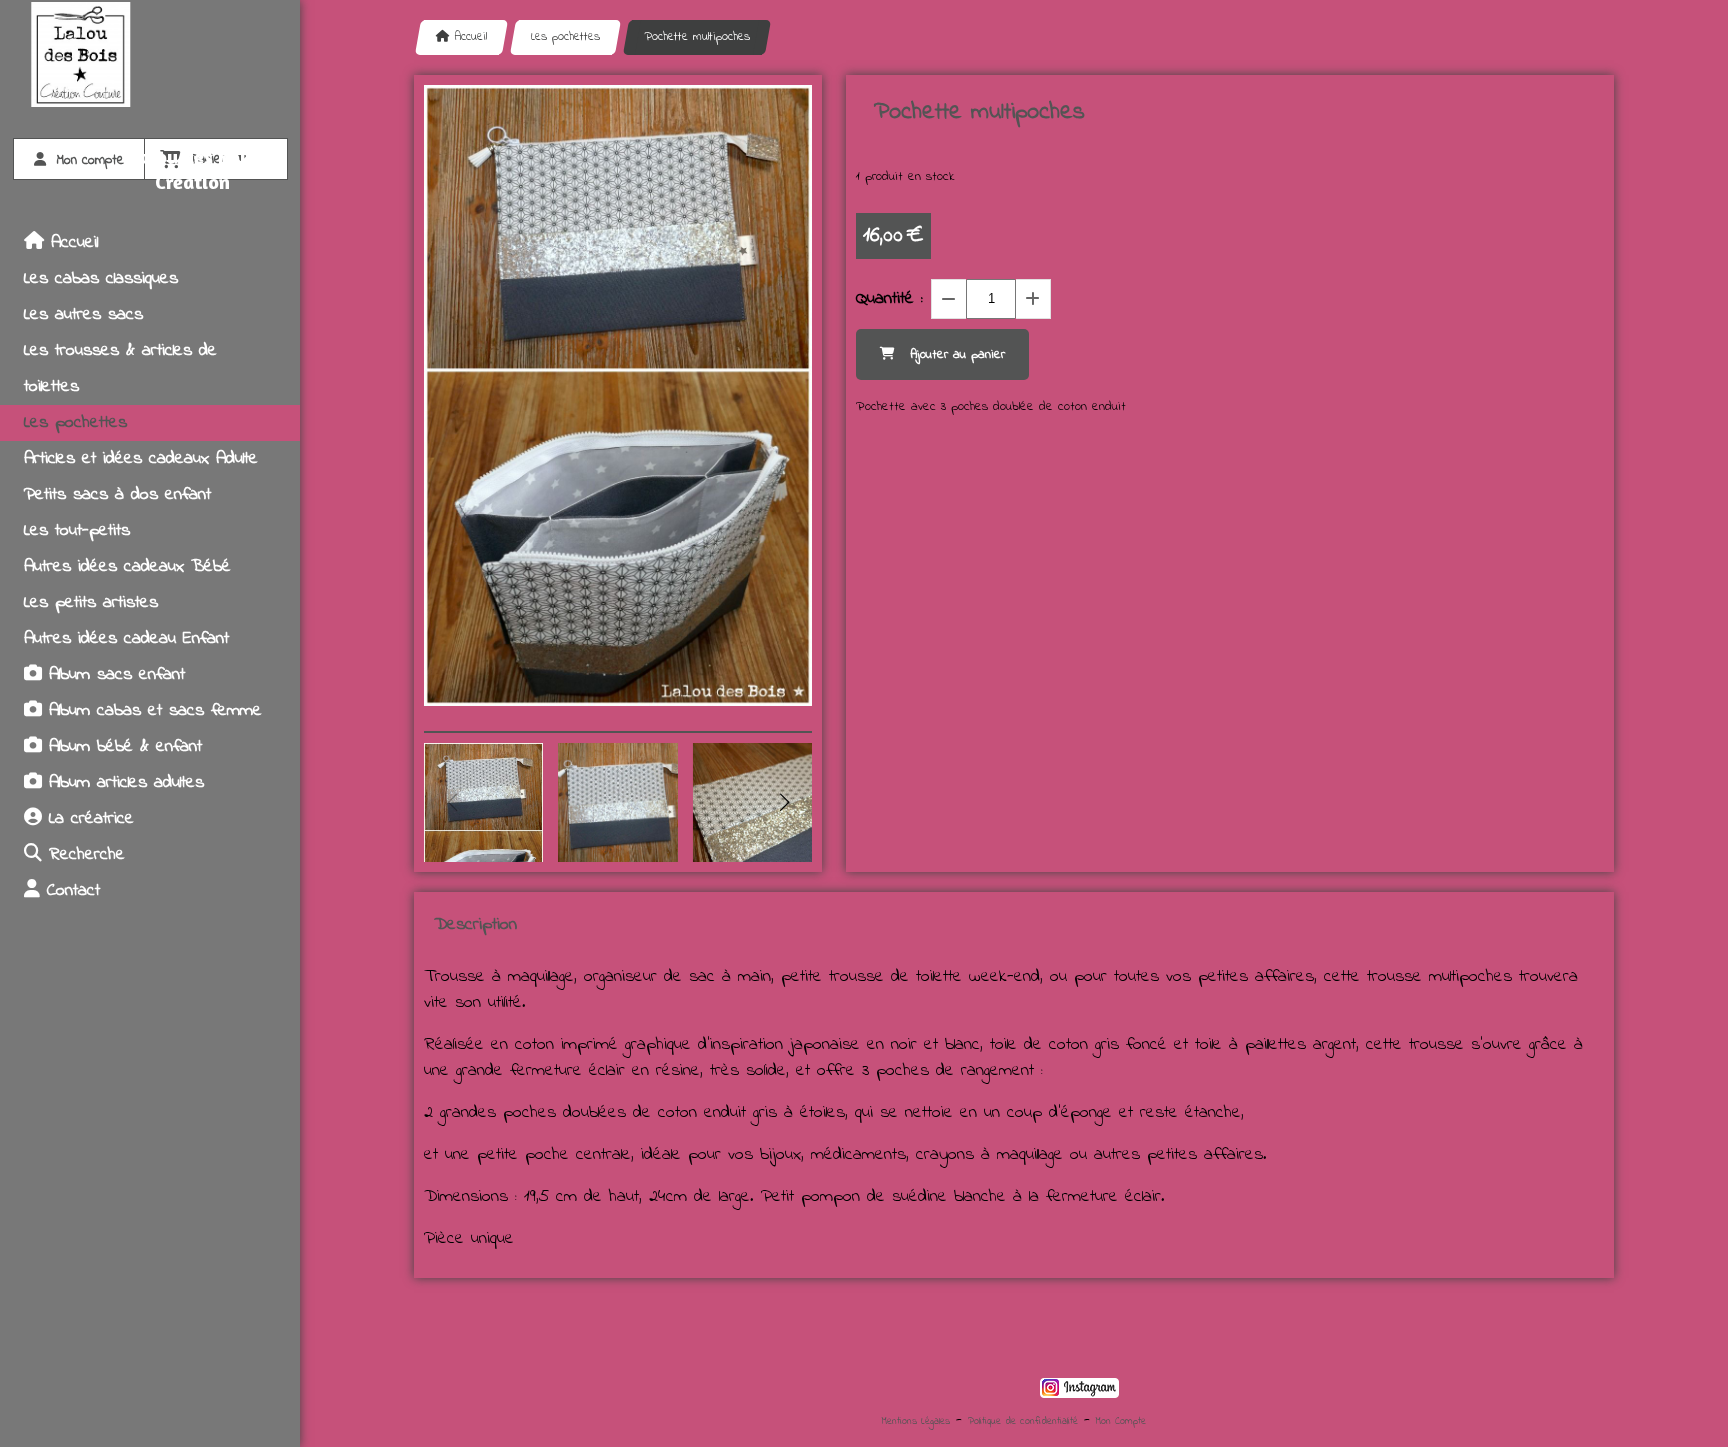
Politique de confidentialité (1023, 1421)
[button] (784, 802)
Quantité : (889, 299)
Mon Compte (1121, 1421)
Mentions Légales (916, 1421)
